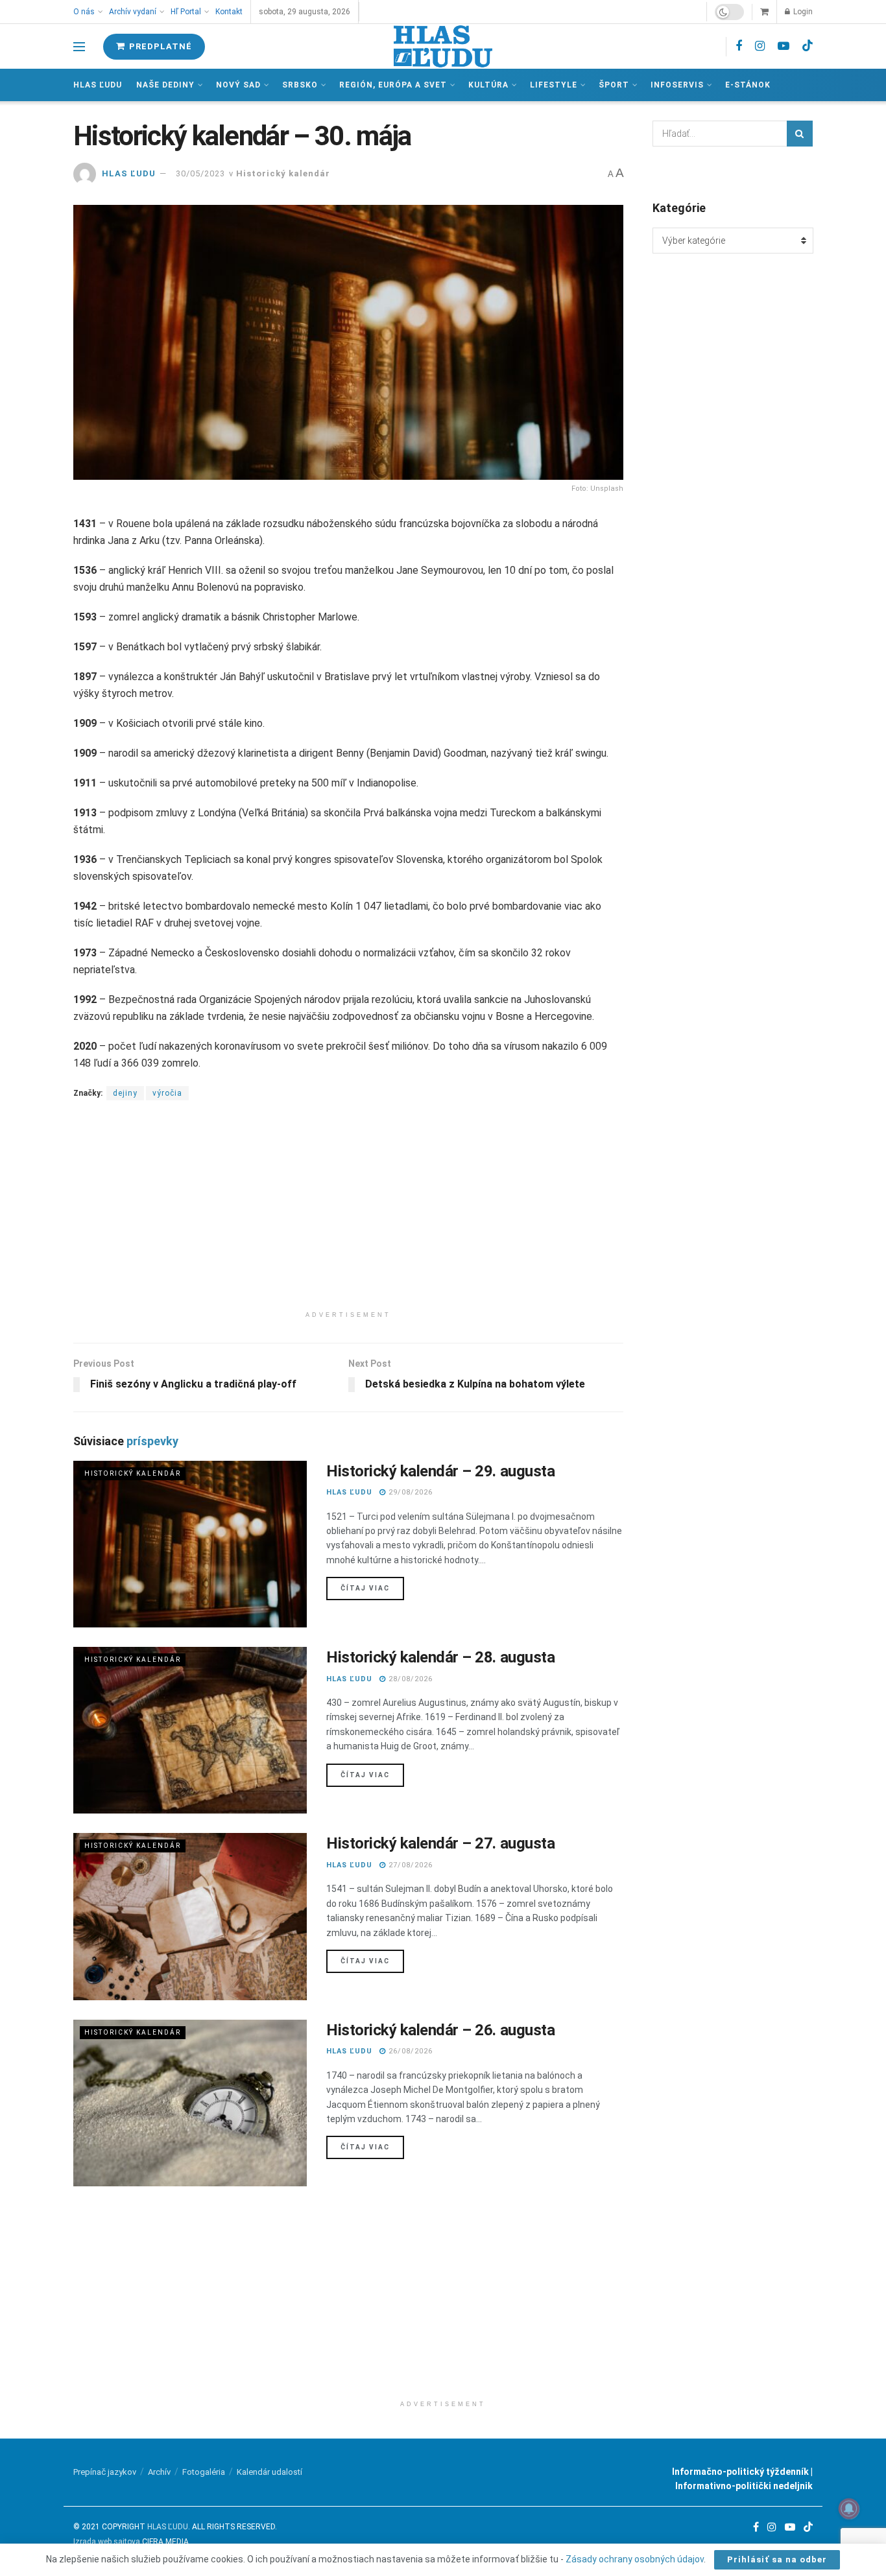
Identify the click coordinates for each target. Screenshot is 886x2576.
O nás (84, 12)
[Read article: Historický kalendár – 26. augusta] (190, 2103)
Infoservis (677, 85)
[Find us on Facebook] (739, 46)
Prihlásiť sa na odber (777, 2559)
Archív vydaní (133, 12)
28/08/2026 (409, 1679)
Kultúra (488, 85)
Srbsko (300, 85)
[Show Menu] (79, 47)
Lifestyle (554, 85)
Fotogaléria (204, 2472)
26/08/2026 (409, 2051)
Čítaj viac (372, 1588)
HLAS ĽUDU (129, 173)
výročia (167, 1093)
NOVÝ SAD (238, 85)
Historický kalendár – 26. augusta (440, 2030)
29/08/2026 (409, 1492)
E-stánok (748, 85)
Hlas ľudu (98, 85)
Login (802, 12)
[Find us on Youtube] (784, 46)
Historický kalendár (283, 173)
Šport (614, 85)
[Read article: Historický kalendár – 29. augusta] (190, 1544)
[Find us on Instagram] (760, 46)
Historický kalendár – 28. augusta (440, 1657)
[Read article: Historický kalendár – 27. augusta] (190, 1916)
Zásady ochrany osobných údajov (635, 2559)
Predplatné (159, 46)
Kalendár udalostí (269, 2472)
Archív (159, 2472)
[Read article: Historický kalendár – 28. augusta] (190, 1730)
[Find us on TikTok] (808, 46)
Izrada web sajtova (107, 2542)
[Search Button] (800, 134)
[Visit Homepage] (443, 46)
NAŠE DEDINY (165, 85)
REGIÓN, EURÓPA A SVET (393, 85)
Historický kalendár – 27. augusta (440, 1843)
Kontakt (229, 12)
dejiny (125, 1093)
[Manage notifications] (849, 2509)
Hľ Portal (186, 12)
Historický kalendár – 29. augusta (440, 1471)
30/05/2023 (200, 173)
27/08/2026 (409, 1865)
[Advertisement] (348, 1214)
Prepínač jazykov (105, 2472)
